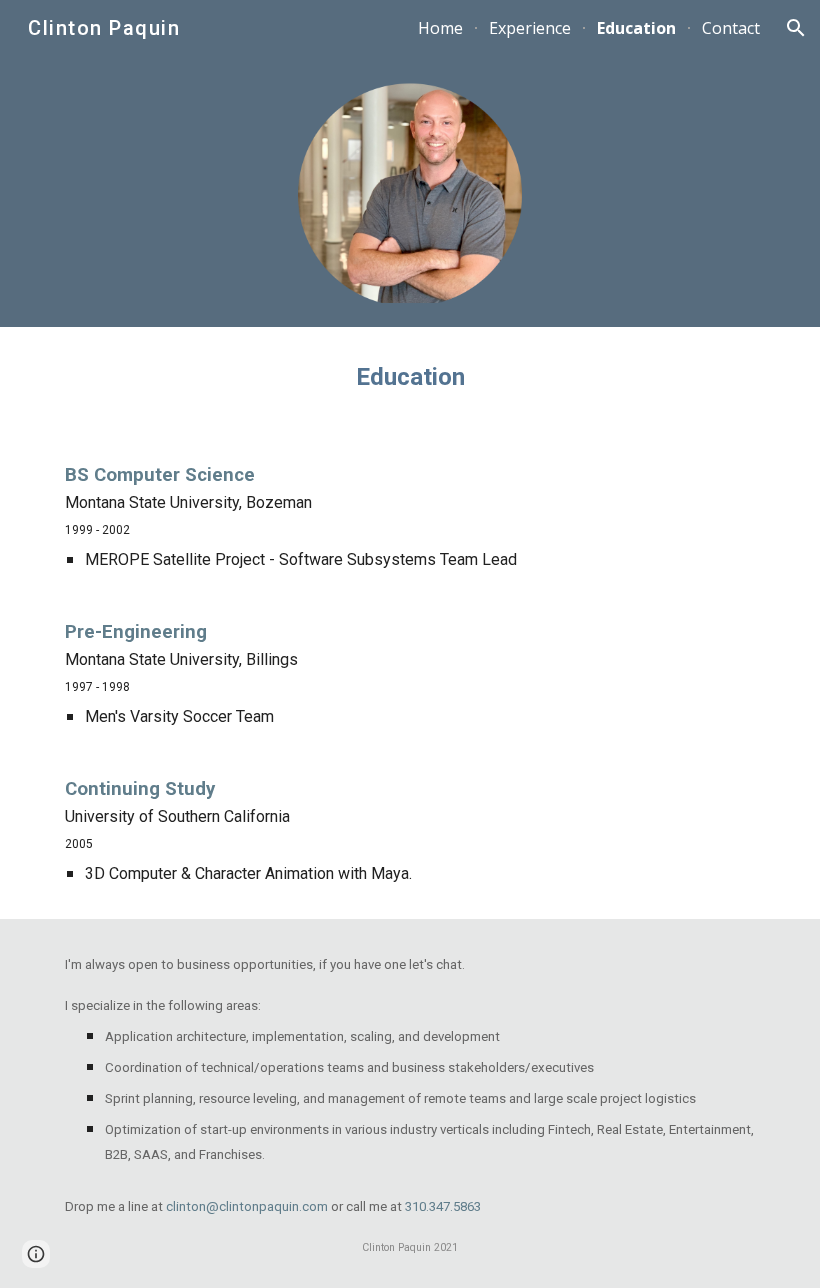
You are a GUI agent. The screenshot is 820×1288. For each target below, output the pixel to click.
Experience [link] (530, 28)
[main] (410, 377)
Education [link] (636, 28)
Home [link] (440, 28)
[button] (796, 28)
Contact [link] (731, 28)
